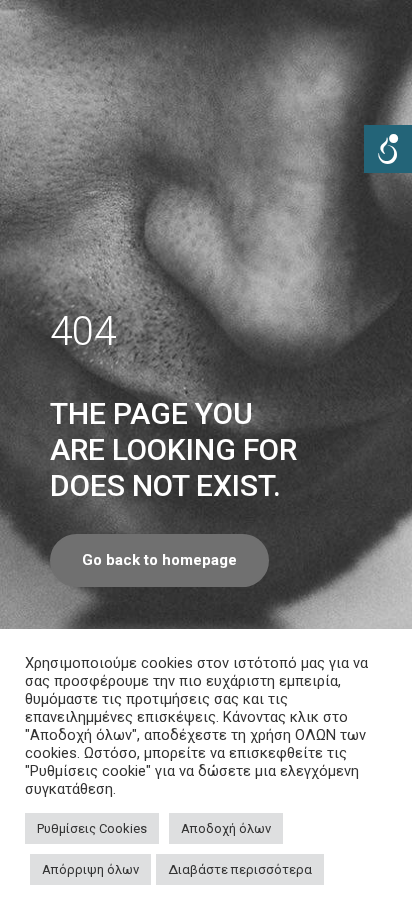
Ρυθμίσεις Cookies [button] (92, 828)
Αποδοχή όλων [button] (226, 828)
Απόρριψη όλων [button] (90, 869)
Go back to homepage (159, 560)
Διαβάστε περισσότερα (240, 869)
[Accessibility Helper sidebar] (388, 149)
